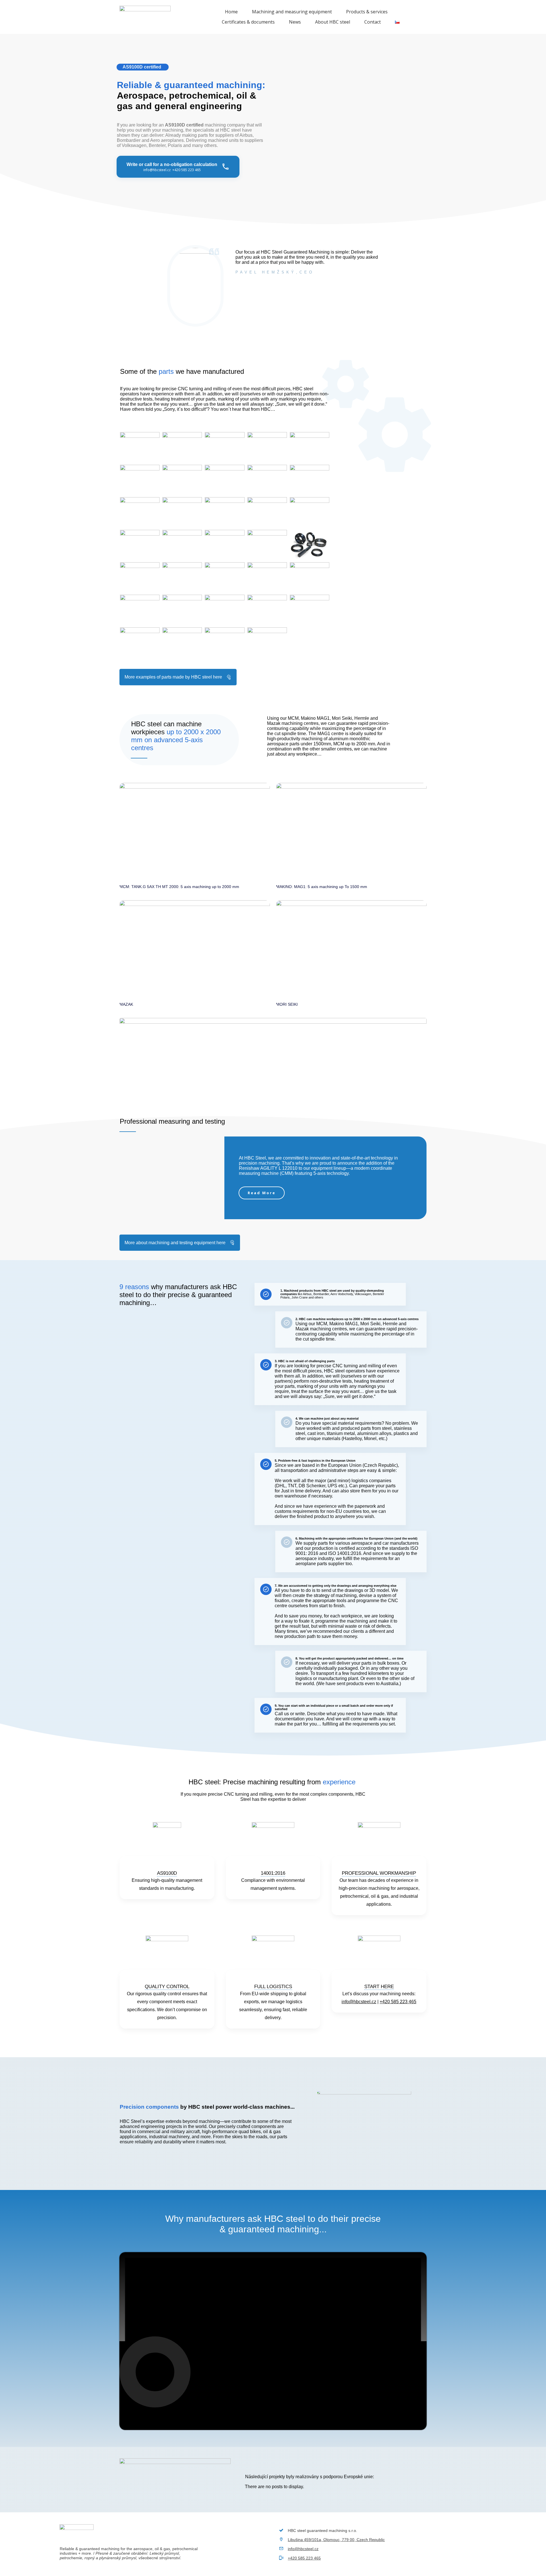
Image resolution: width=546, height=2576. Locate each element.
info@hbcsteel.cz (359, 2002)
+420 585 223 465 (398, 2002)
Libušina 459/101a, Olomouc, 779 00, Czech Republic (336, 2540)
